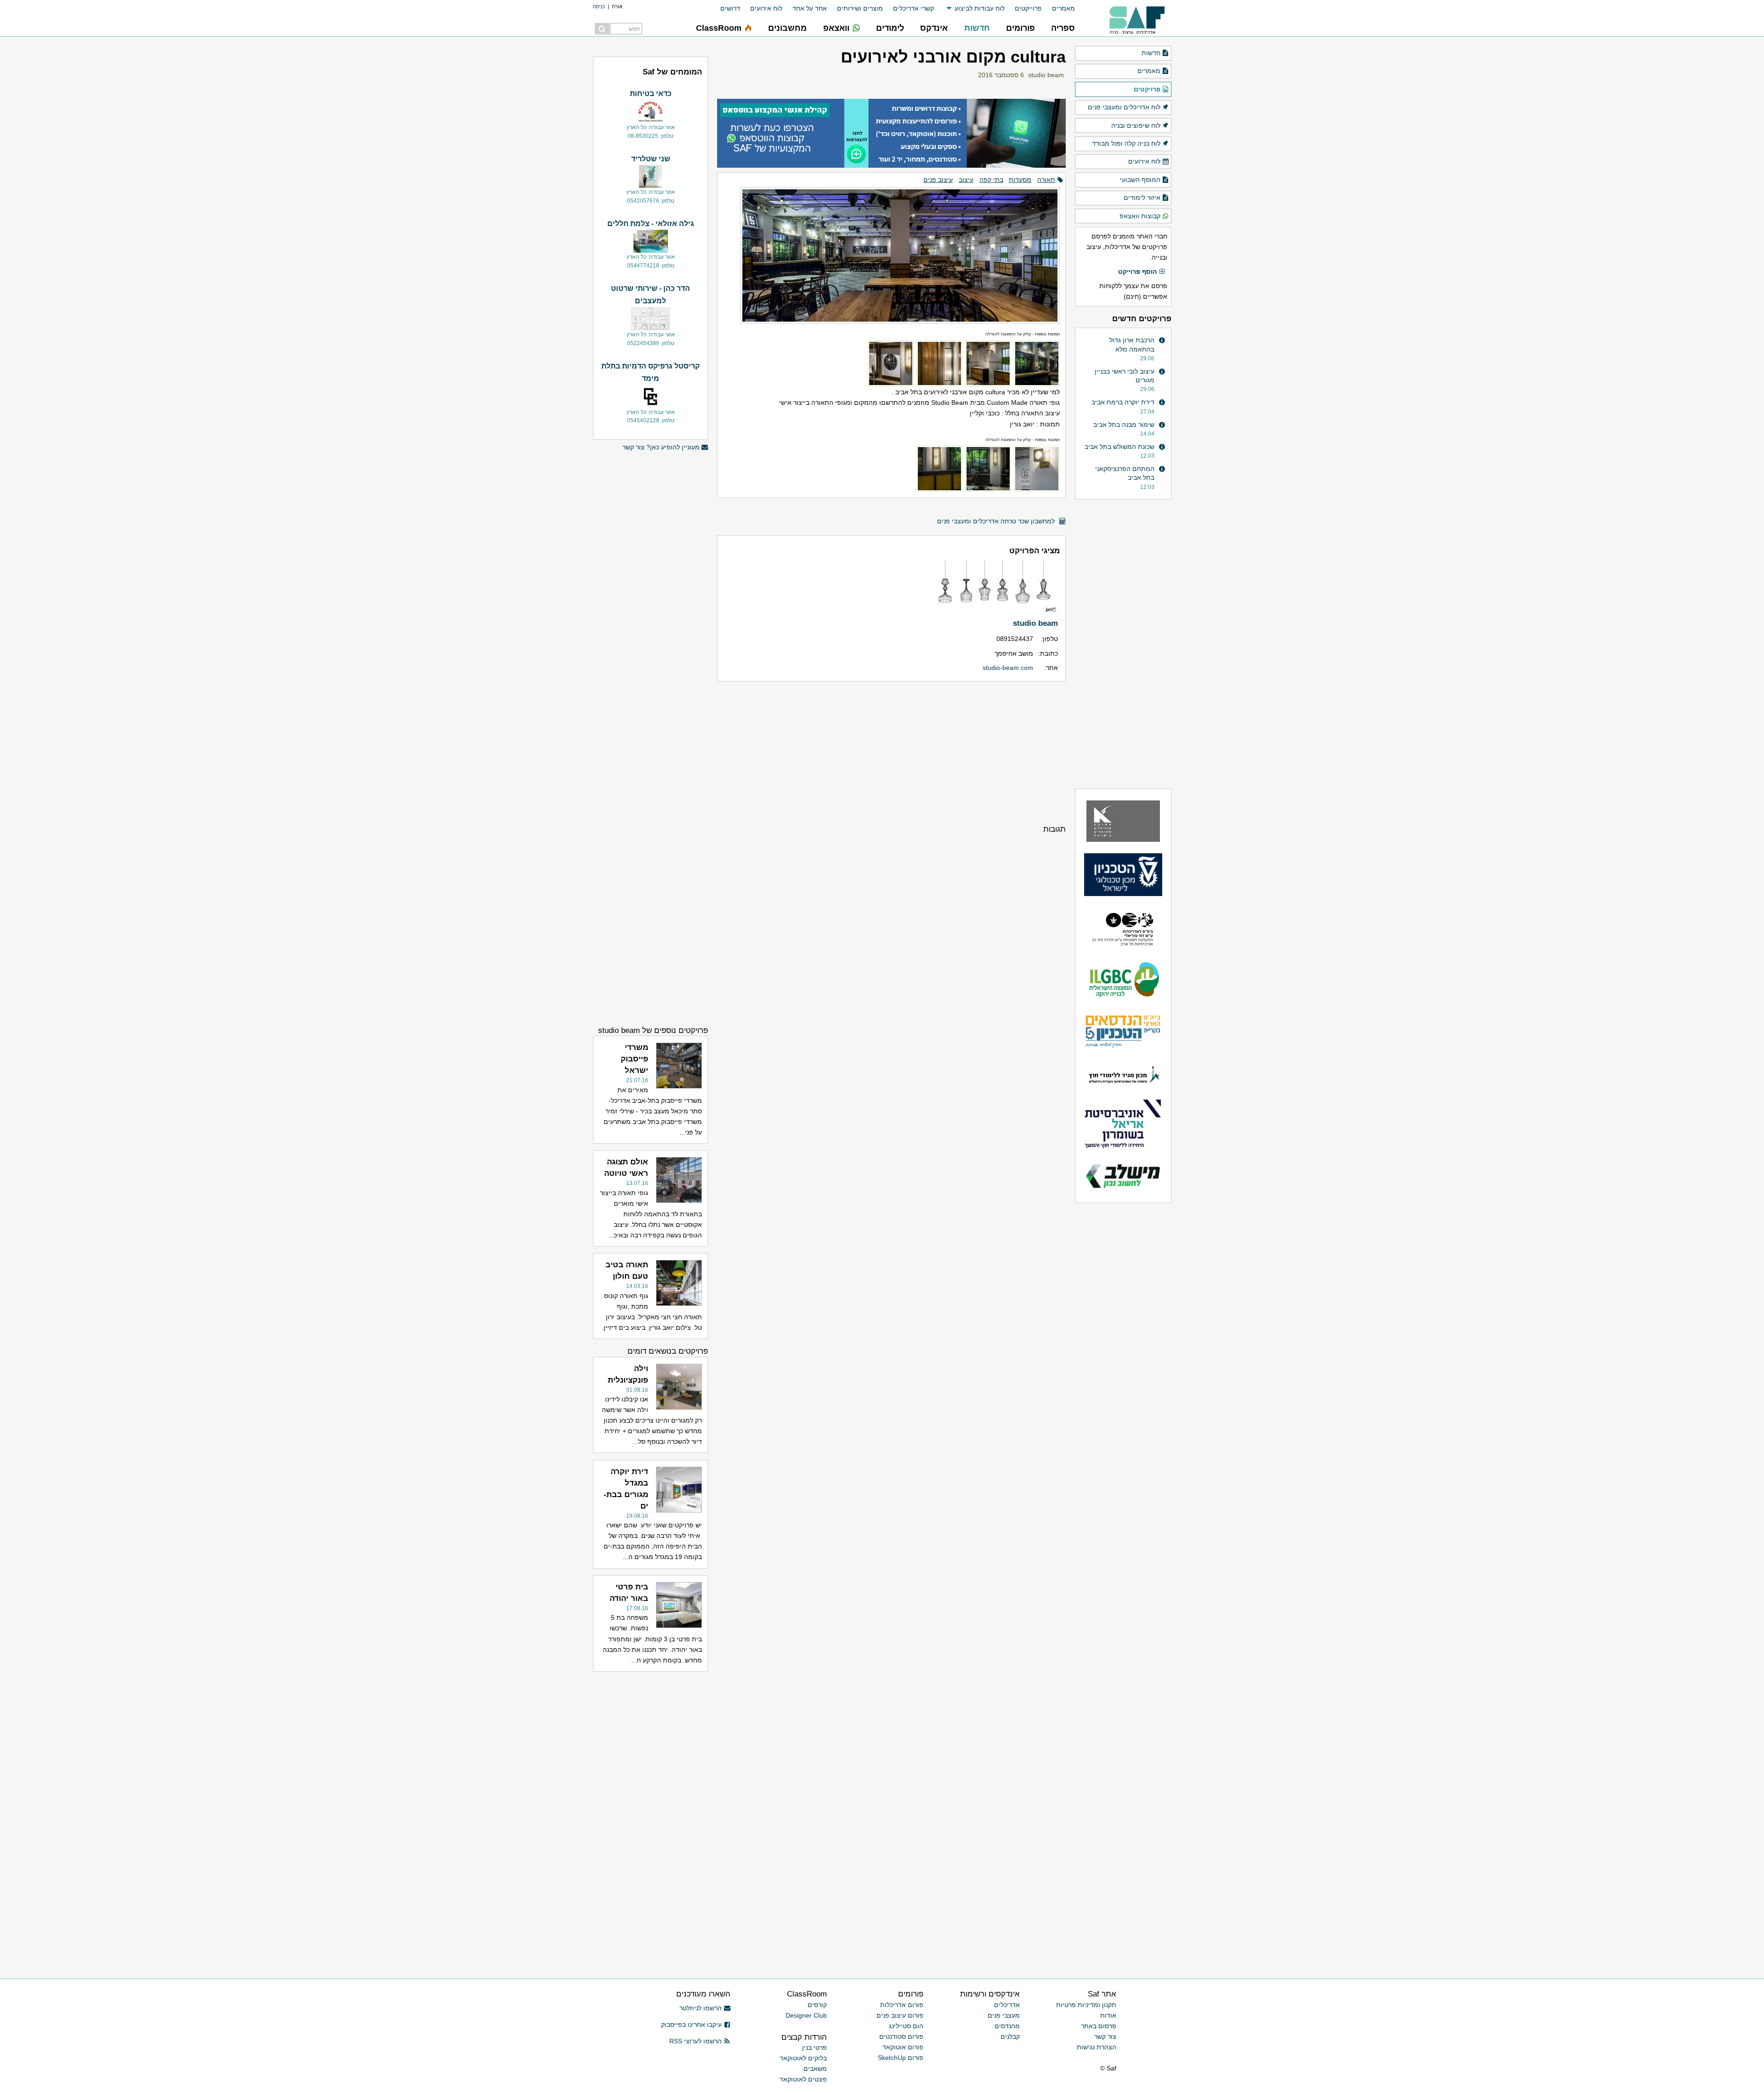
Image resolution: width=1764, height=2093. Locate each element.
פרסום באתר (1099, 2026)
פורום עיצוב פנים (900, 2015)
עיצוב (966, 180)
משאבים (815, 2069)
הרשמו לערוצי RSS (695, 2041)
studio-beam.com (1008, 668)
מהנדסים (1007, 2026)
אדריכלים (1007, 2005)
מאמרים (1063, 8)
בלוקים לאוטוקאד (803, 2058)
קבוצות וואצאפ (1140, 216)
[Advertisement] (891, 752)
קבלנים (1010, 2036)
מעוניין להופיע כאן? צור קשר (661, 447)
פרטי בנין (814, 2048)
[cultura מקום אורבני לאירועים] (891, 251)
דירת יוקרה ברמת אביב (1123, 402)
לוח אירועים (766, 8)
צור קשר (1105, 2036)
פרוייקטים (1028, 8)
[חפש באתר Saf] (602, 29)
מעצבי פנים (1004, 2015)
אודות (1108, 2015)
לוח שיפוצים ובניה (1136, 125)
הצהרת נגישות (1097, 2047)
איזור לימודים (1142, 198)
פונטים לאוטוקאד (803, 2079)
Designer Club (806, 2015)
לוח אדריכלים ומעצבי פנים (1124, 107)
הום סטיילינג (906, 2026)
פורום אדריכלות (902, 2005)
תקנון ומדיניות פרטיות (1086, 2005)
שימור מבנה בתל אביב (1124, 425)
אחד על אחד (810, 8)
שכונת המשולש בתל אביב (1119, 447)
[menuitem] (1058, 9)
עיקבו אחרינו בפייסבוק (691, 2025)
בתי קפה (991, 180)
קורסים (817, 2005)
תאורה (1046, 180)
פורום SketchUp (901, 2058)
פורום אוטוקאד (903, 2047)
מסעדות (1020, 180)
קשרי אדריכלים (913, 8)
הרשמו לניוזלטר (701, 2008)
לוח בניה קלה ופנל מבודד (1126, 143)
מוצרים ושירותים (860, 8)
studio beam (1046, 75)
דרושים (730, 8)
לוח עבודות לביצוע (980, 8)
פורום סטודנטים (901, 2036)
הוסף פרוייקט (1137, 272)
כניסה (599, 6)
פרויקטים (1147, 89)
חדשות (1151, 53)
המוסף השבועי (1140, 180)
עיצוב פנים (938, 180)
